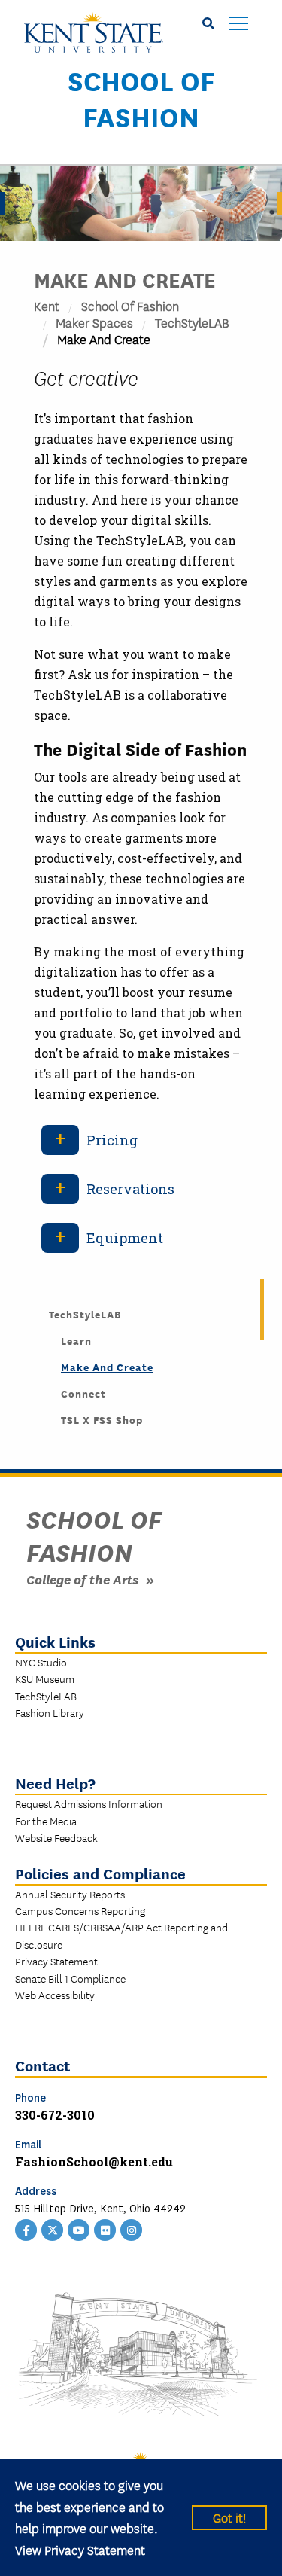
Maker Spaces (94, 322)
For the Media (46, 1821)
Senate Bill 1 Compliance (70, 1978)
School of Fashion (141, 98)
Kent (47, 305)
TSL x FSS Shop (102, 1419)
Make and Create (107, 1367)
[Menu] (239, 24)
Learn (76, 1340)
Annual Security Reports (70, 1894)
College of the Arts (82, 1579)
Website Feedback (56, 1837)
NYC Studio (41, 1662)
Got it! (229, 2517)
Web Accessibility (55, 1995)
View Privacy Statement (80, 2549)
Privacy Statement (56, 1961)
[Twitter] (53, 2228)
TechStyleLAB (192, 322)
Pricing (112, 1140)
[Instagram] (132, 2228)
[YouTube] (79, 2228)
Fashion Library (50, 1712)
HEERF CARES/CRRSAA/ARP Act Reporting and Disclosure (121, 1935)
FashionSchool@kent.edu (94, 2161)
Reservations (130, 1189)
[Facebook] (26, 2228)
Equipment (125, 1238)
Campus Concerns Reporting (80, 1910)
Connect (83, 1393)
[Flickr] (105, 2228)
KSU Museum (45, 1678)
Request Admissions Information (89, 1803)
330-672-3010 (55, 2115)
